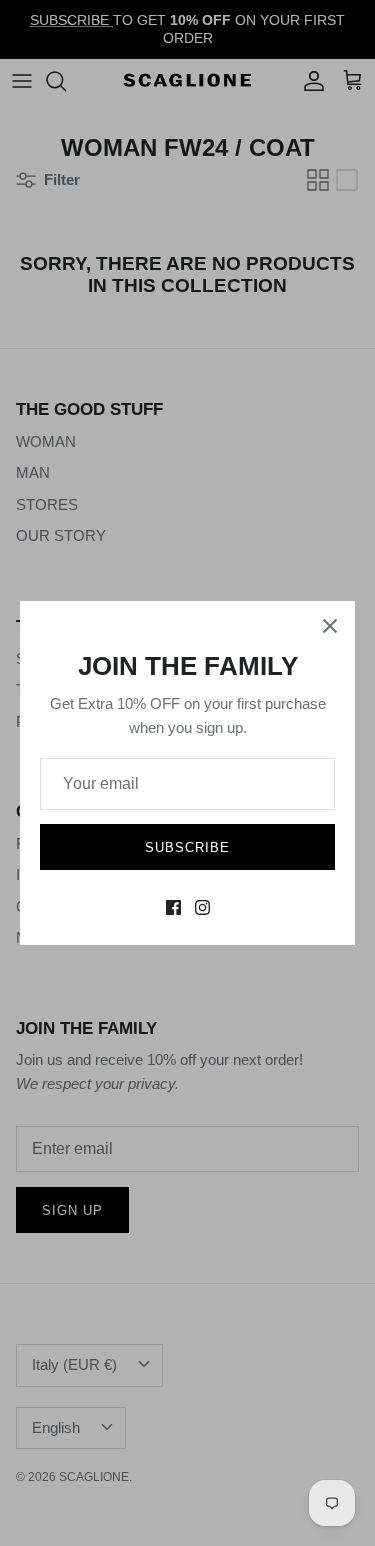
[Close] (330, 626)
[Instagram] (202, 907)
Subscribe (187, 847)
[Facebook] (173, 907)
